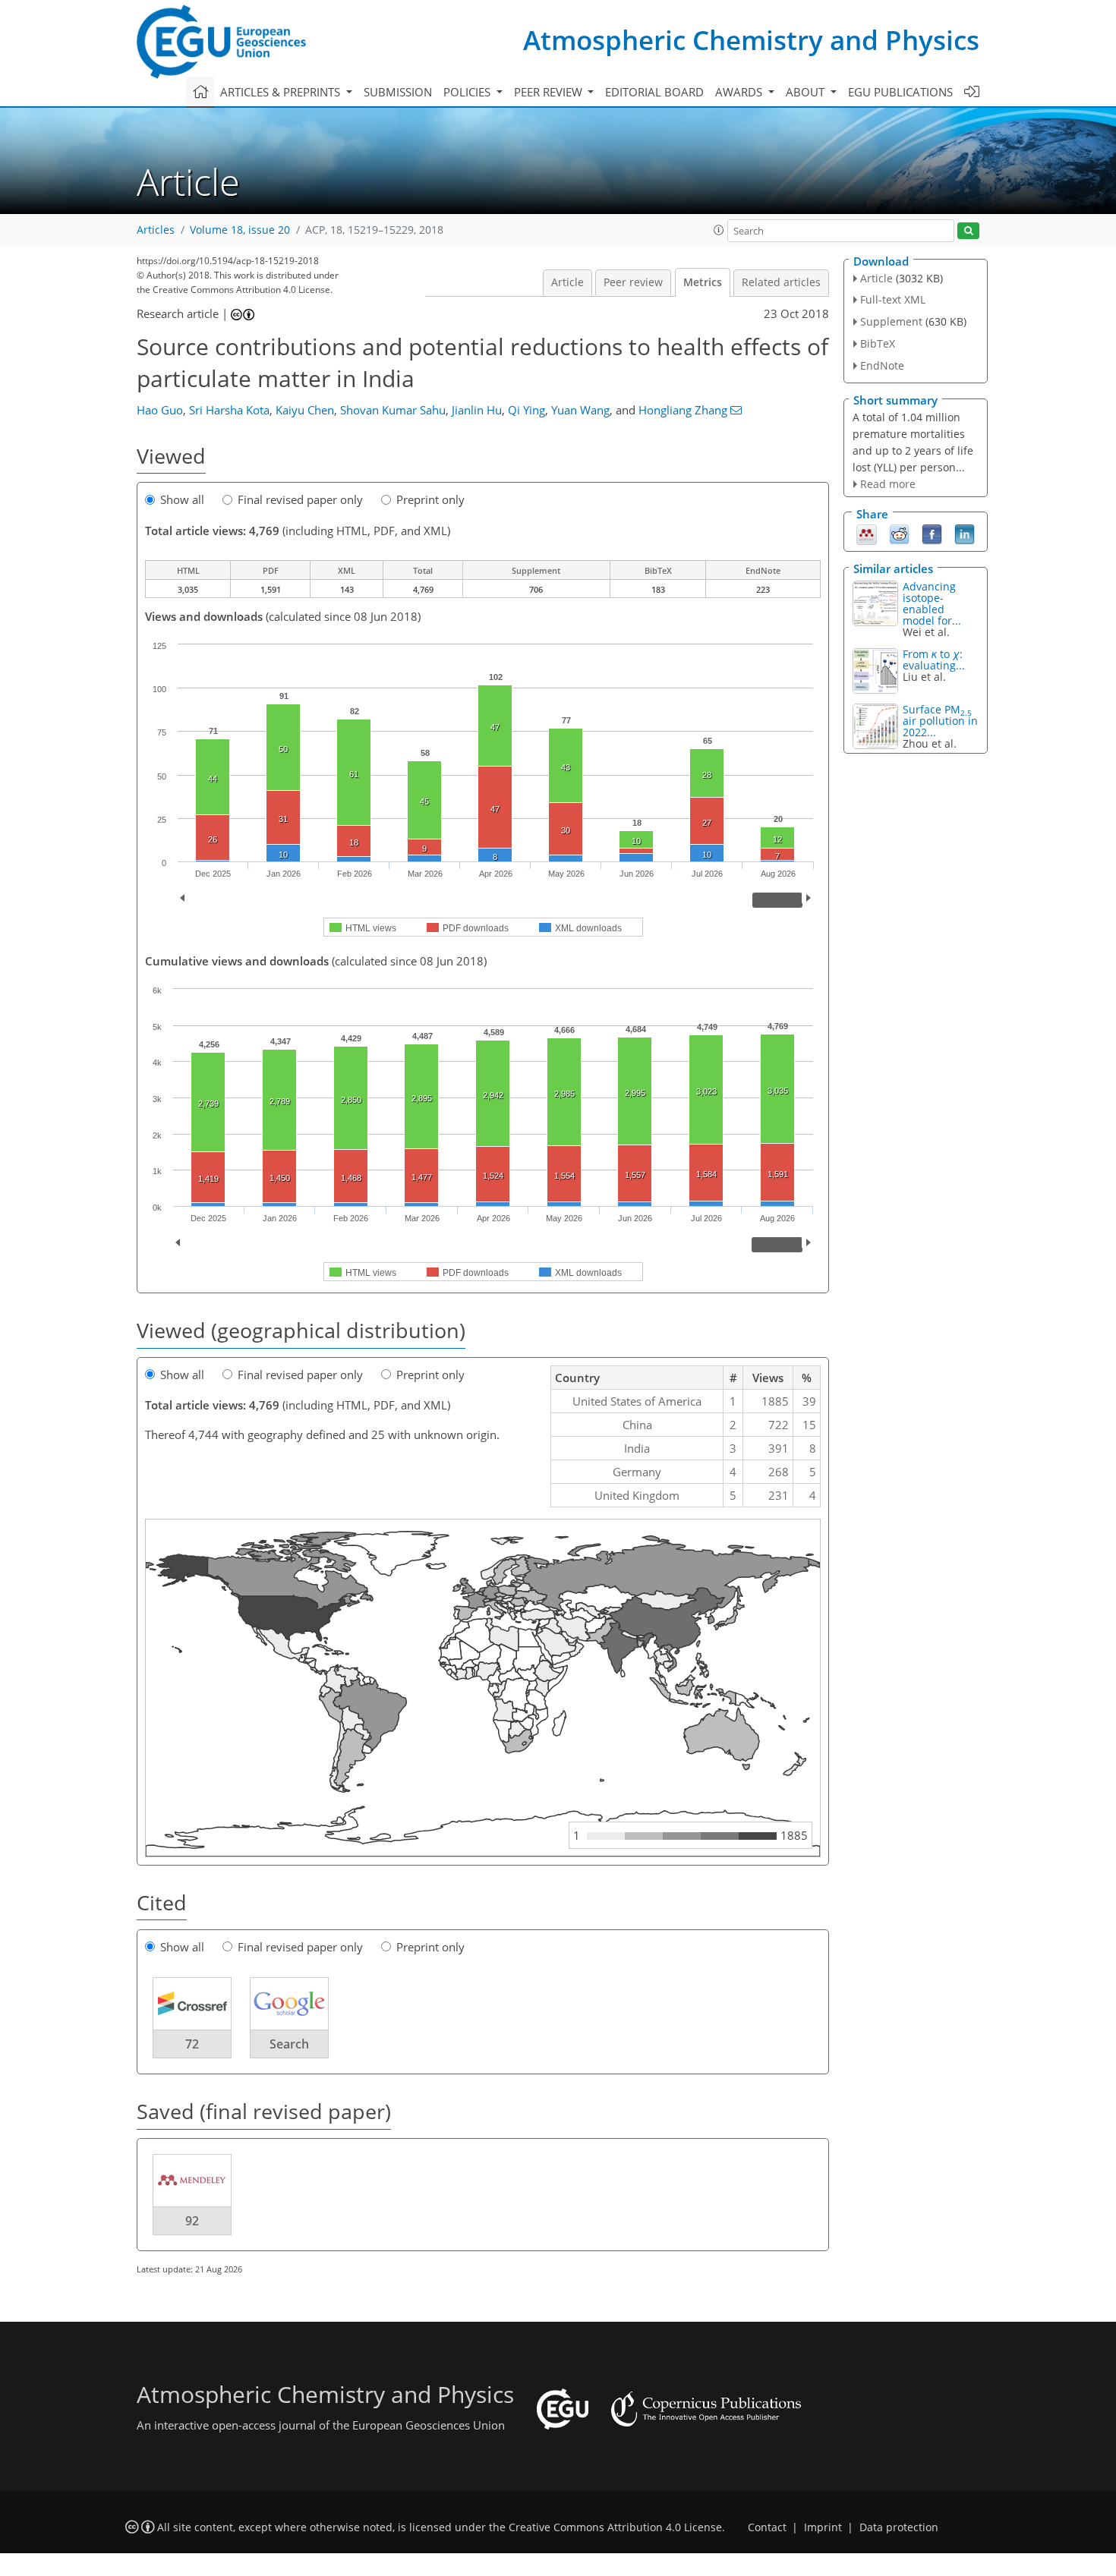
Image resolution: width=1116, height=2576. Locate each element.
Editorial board (654, 92)
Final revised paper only (300, 499)
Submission (398, 92)
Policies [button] (468, 92)
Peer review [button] (550, 92)
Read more (888, 484)
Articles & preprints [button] (282, 92)
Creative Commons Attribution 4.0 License (615, 2527)
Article (567, 282)
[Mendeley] (867, 534)
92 (192, 2221)
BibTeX (878, 343)
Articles (156, 230)
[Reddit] (899, 534)
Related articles (781, 282)
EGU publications (900, 92)
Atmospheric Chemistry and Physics (751, 40)
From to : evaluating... (934, 660)
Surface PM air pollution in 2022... (940, 721)
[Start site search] (968, 231)
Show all (182, 499)
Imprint (823, 2527)
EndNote (882, 365)
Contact (767, 2527)
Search (289, 2044)
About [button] (807, 92)
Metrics (703, 282)
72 (192, 2044)
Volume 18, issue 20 (240, 230)
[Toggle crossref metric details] (192, 2003)
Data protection (899, 2527)
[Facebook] (932, 534)
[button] (719, 230)
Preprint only (430, 499)
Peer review (633, 282)
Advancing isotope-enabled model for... (932, 603)
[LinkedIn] (965, 534)
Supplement (891, 321)
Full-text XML (893, 299)
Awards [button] (740, 92)
